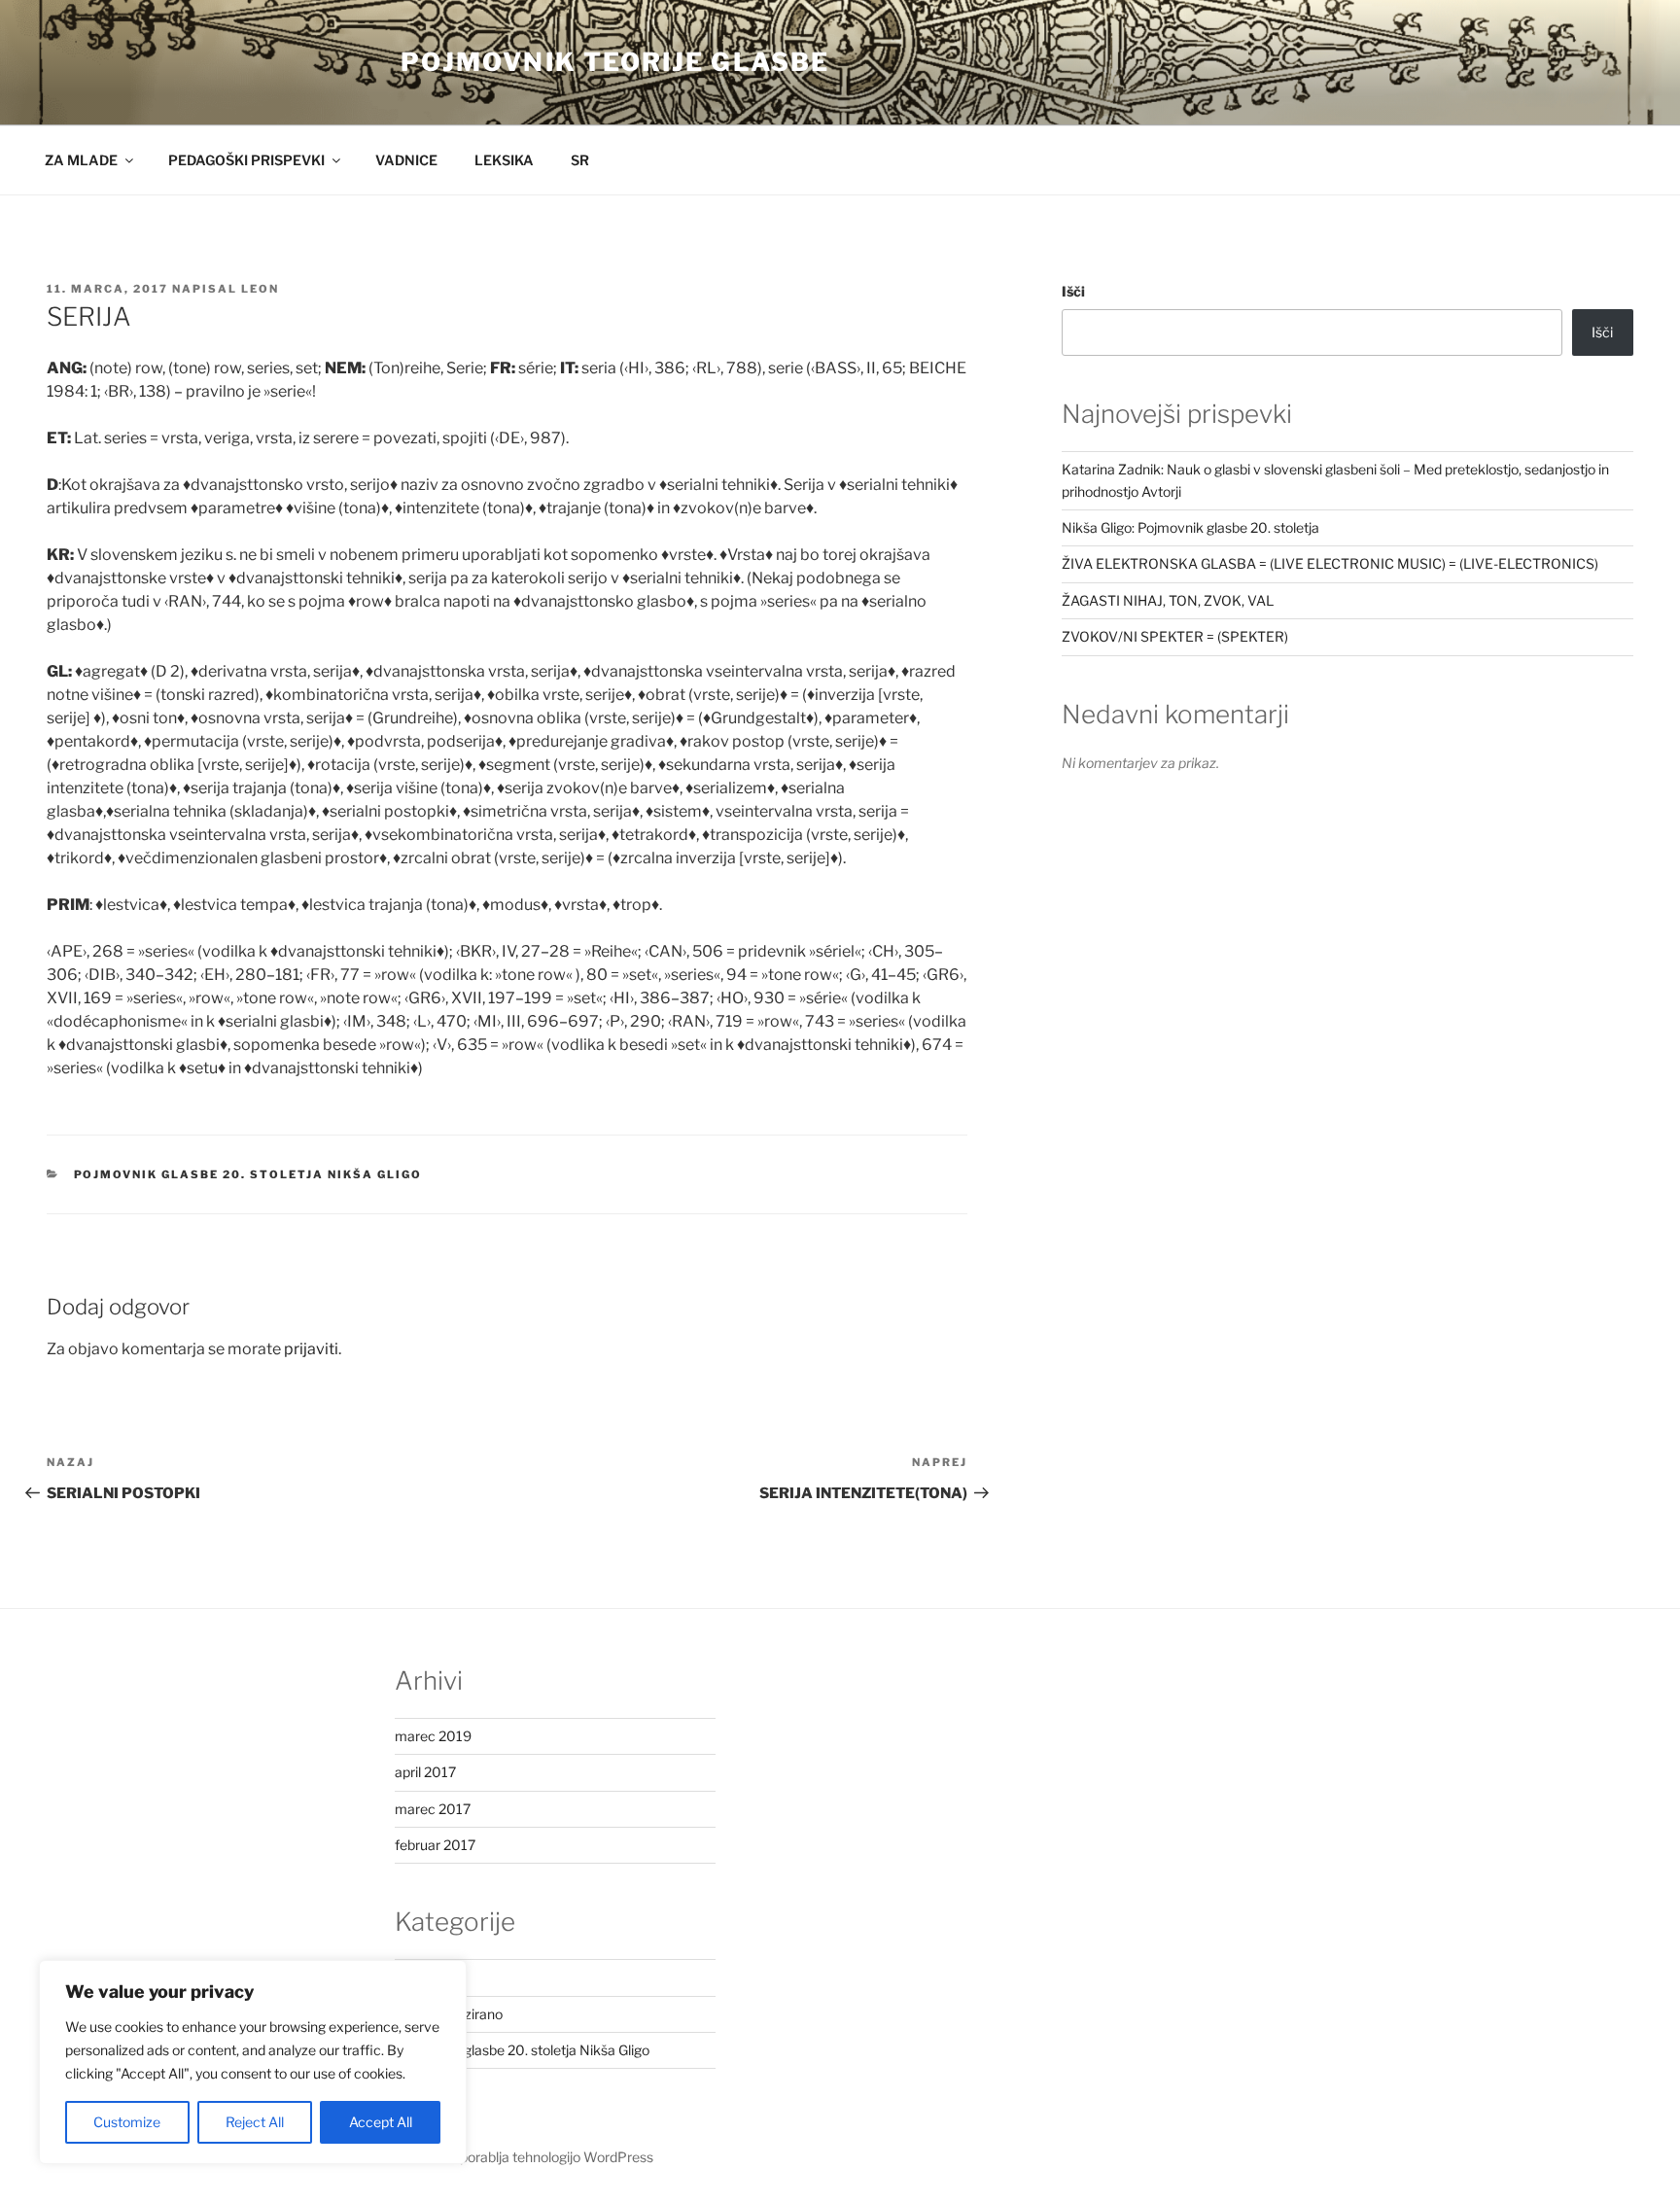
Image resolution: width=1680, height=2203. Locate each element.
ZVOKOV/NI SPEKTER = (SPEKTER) (1175, 636)
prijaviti (311, 1349)
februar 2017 (435, 1845)
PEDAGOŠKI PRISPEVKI (246, 160)
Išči (1073, 291)
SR (580, 160)
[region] (253, 2062)
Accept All (381, 2122)
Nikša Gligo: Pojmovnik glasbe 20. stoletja (1190, 527)
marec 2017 (433, 1809)
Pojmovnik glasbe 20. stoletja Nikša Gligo (248, 1174)
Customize (127, 2122)
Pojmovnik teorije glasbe (615, 62)
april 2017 (425, 1772)
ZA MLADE (81, 160)
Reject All (255, 2122)
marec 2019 (433, 1736)
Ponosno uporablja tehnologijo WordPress (524, 2157)
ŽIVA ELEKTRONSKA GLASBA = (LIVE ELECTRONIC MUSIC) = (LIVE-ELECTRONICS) (1330, 563)
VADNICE (406, 160)
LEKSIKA (504, 160)
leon (260, 289)
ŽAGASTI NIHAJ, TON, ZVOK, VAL (1168, 600)
